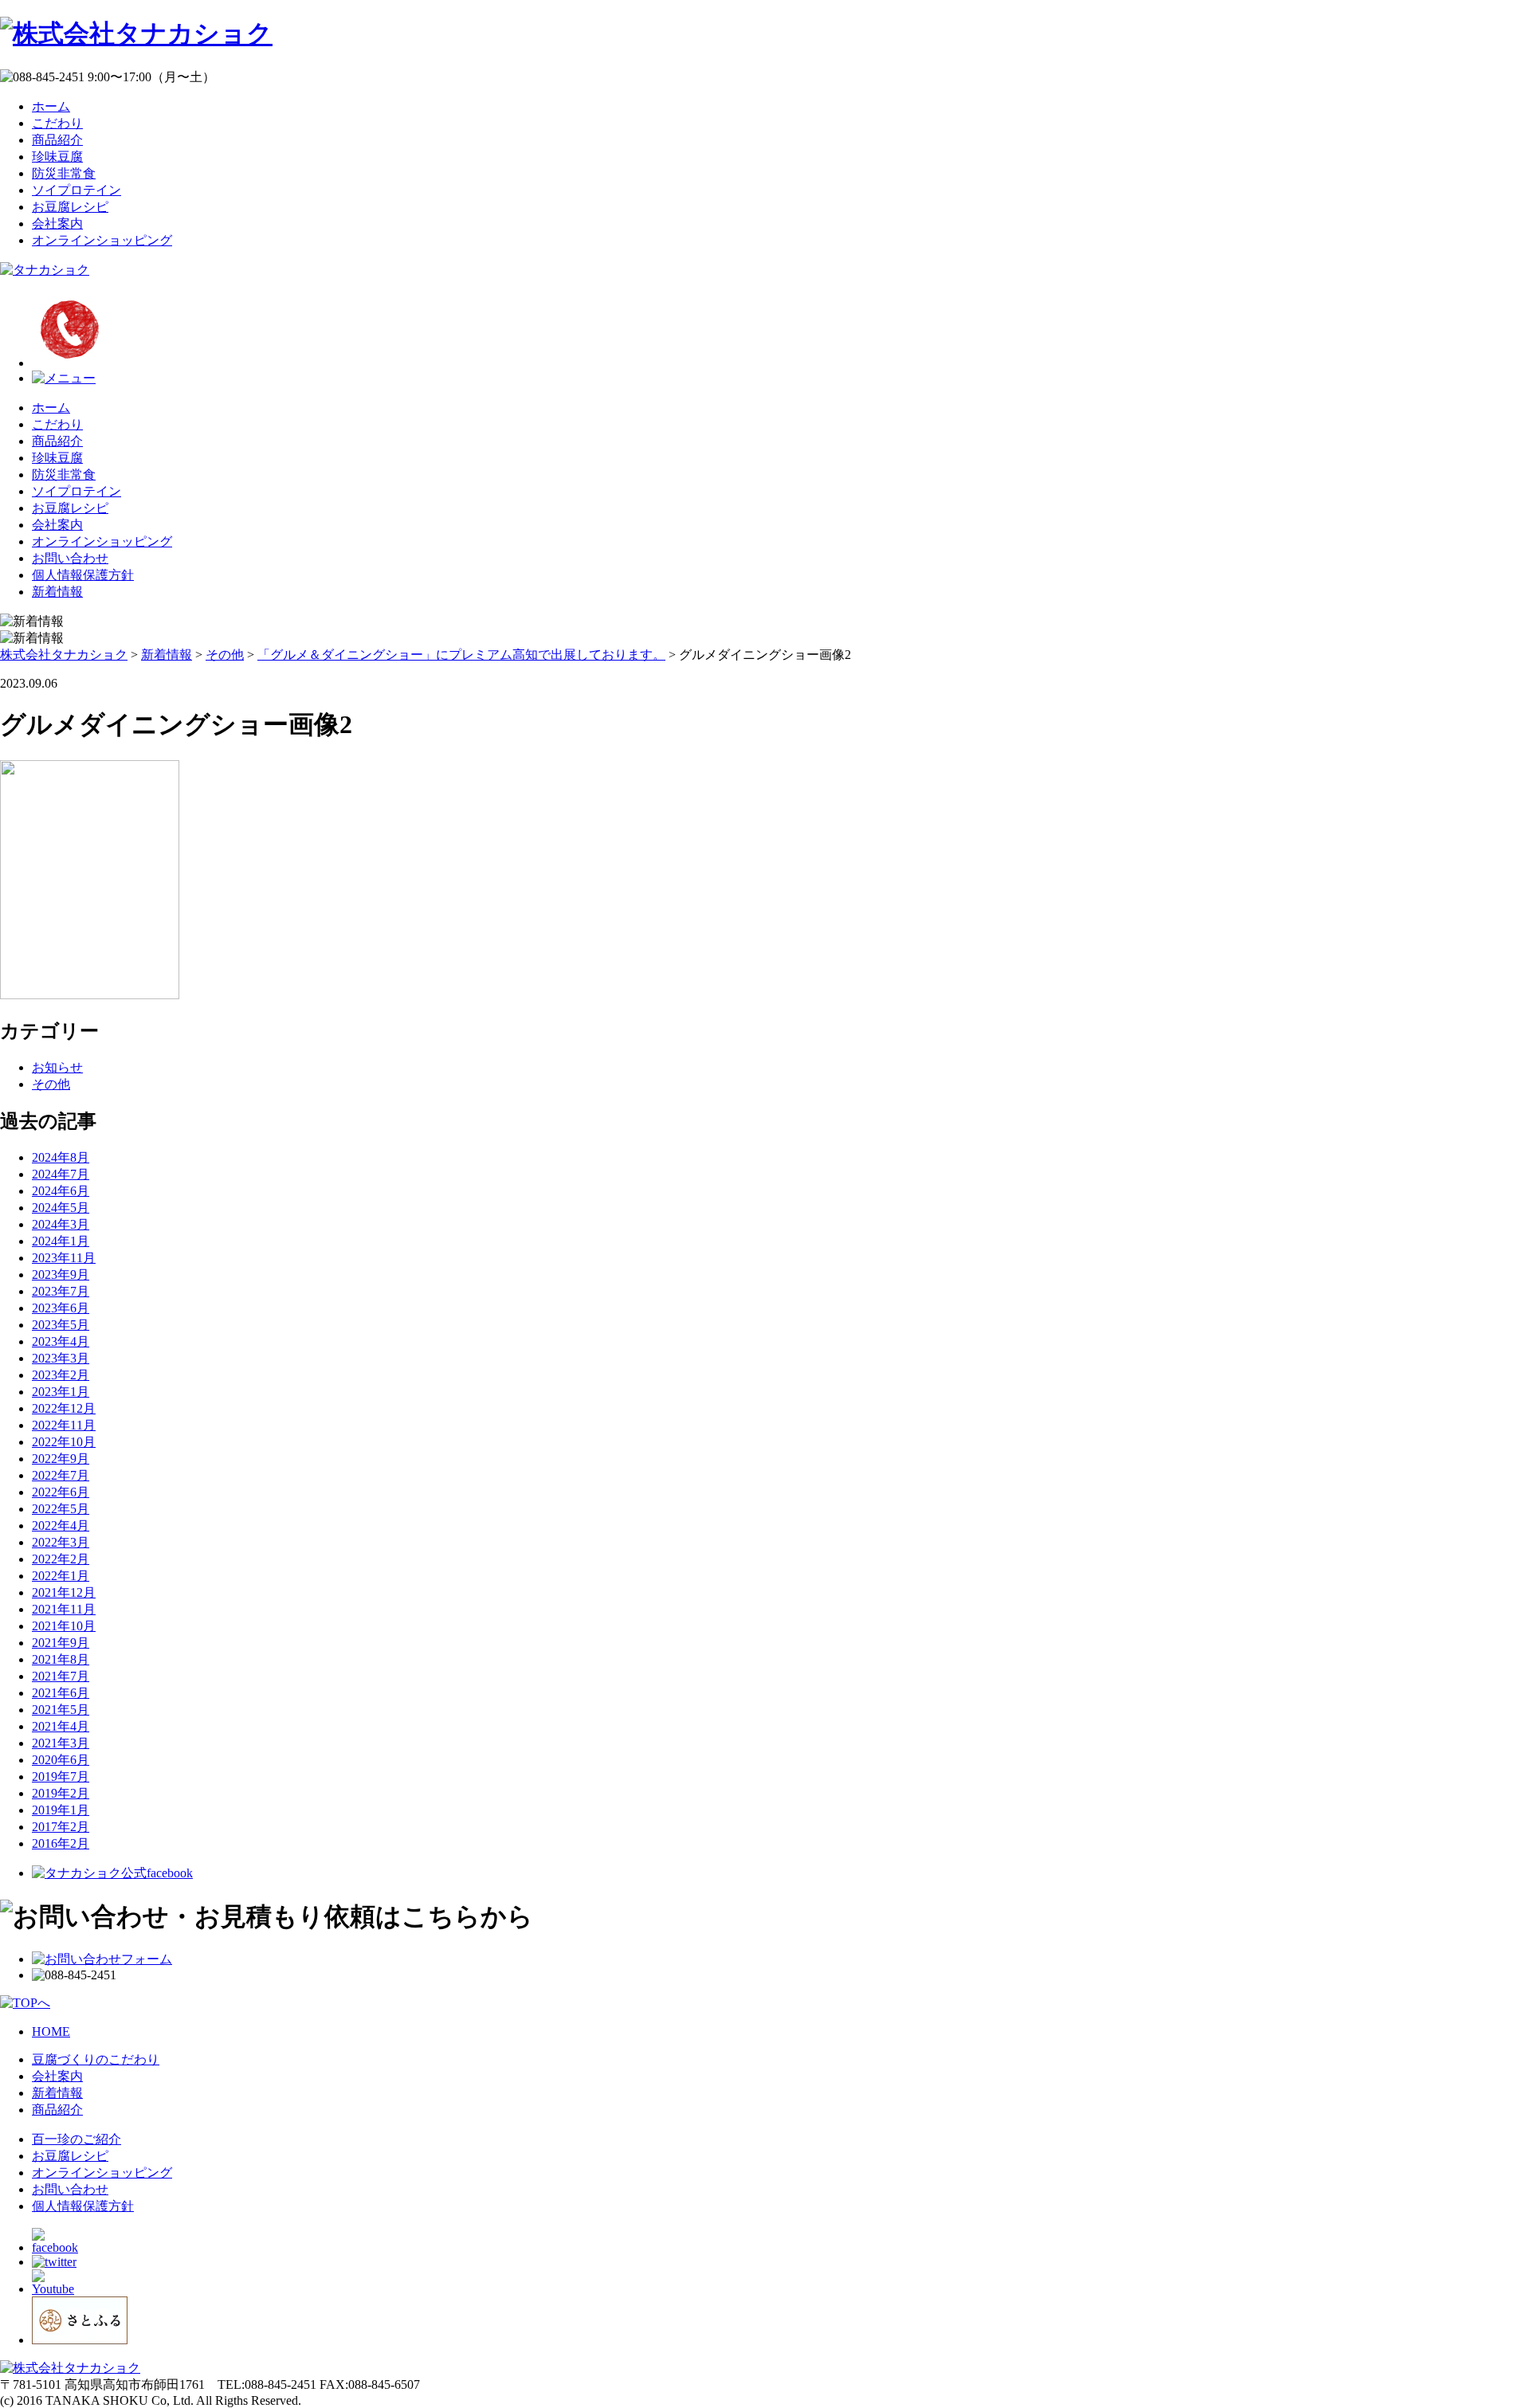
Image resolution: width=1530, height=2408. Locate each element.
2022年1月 (61, 1576)
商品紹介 (57, 140)
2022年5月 (61, 1509)
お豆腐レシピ (70, 207)
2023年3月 (61, 1358)
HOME (51, 2032)
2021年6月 (61, 1693)
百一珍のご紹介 (76, 2139)
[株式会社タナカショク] (136, 33)
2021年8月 (61, 1659)
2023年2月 (61, 1375)
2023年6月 (61, 1308)
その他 (51, 1084)
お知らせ (57, 1067)
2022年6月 (61, 1492)
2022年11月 (64, 1425)
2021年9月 (61, 1643)
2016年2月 (61, 1843)
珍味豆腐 (57, 157)
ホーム (51, 106)
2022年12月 (64, 1408)
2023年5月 (61, 1325)
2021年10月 (64, 1626)
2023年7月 (61, 1291)
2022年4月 (61, 1526)
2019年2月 (61, 1793)
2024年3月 (61, 1224)
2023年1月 (61, 1392)
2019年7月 (61, 1777)
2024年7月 (61, 1174)
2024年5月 (61, 1208)
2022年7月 (61, 1475)
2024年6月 (61, 1191)
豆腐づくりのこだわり (96, 2059)
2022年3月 (61, 1542)
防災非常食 (64, 173)
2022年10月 (64, 1442)
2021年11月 (64, 1609)
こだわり (57, 123)
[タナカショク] (45, 270)
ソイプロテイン (76, 190)
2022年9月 (61, 1459)
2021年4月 (61, 1726)
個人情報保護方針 (83, 575)
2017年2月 (61, 1827)
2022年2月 (61, 1559)
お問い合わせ (70, 558)
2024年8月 (61, 1157)
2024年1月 (61, 1241)
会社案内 (57, 224)
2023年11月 (64, 1258)
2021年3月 (61, 1743)
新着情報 (57, 592)
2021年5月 (61, 1710)
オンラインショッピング (102, 240)
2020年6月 (61, 1760)
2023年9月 (61, 1275)
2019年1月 (61, 1810)
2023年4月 (61, 1341)
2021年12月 (64, 1592)
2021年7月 (61, 1676)
